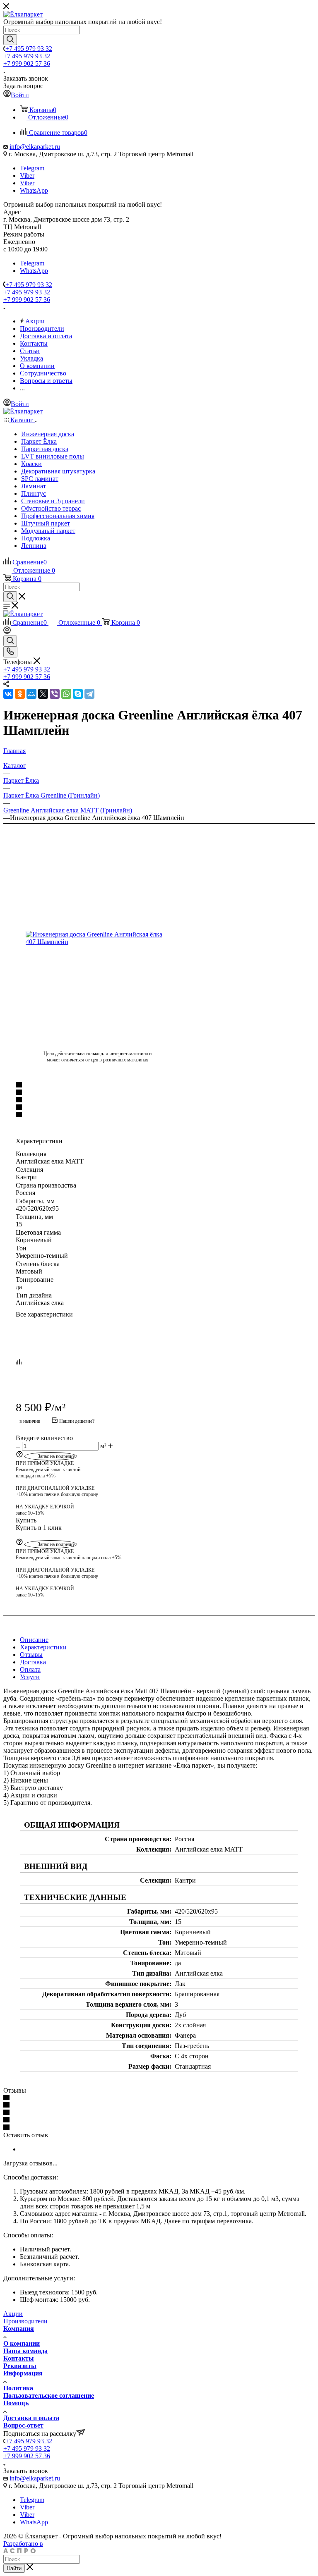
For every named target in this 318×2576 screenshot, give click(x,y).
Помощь (16, 2403)
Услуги (30, 1677)
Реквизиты (20, 2366)
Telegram (32, 168)
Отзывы (31, 1655)
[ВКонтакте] (8, 694)
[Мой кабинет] (7, 632)
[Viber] (55, 694)
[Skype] (78, 694)
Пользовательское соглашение (49, 2396)
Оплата (30, 1669)
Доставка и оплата (31, 2418)
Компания (19, 2329)
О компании (22, 2343)
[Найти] (10, 40)
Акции (13, 2314)
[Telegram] (89, 694)
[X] (43, 694)
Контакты (19, 2358)
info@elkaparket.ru (35, 147)
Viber (27, 176)
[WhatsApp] (66, 694)
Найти (14, 2568)
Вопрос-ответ (23, 2425)
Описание (34, 1640)
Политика (18, 2388)
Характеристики (43, 1647)
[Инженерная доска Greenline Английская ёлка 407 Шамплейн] (97, 938)
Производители (25, 2321)
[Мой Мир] (31, 694)
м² (103, 1446)
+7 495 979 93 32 (29, 49)
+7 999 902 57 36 (27, 63)
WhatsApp (34, 190)
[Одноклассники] (20, 694)
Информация (23, 2373)
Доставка (33, 1662)
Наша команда (25, 2351)
